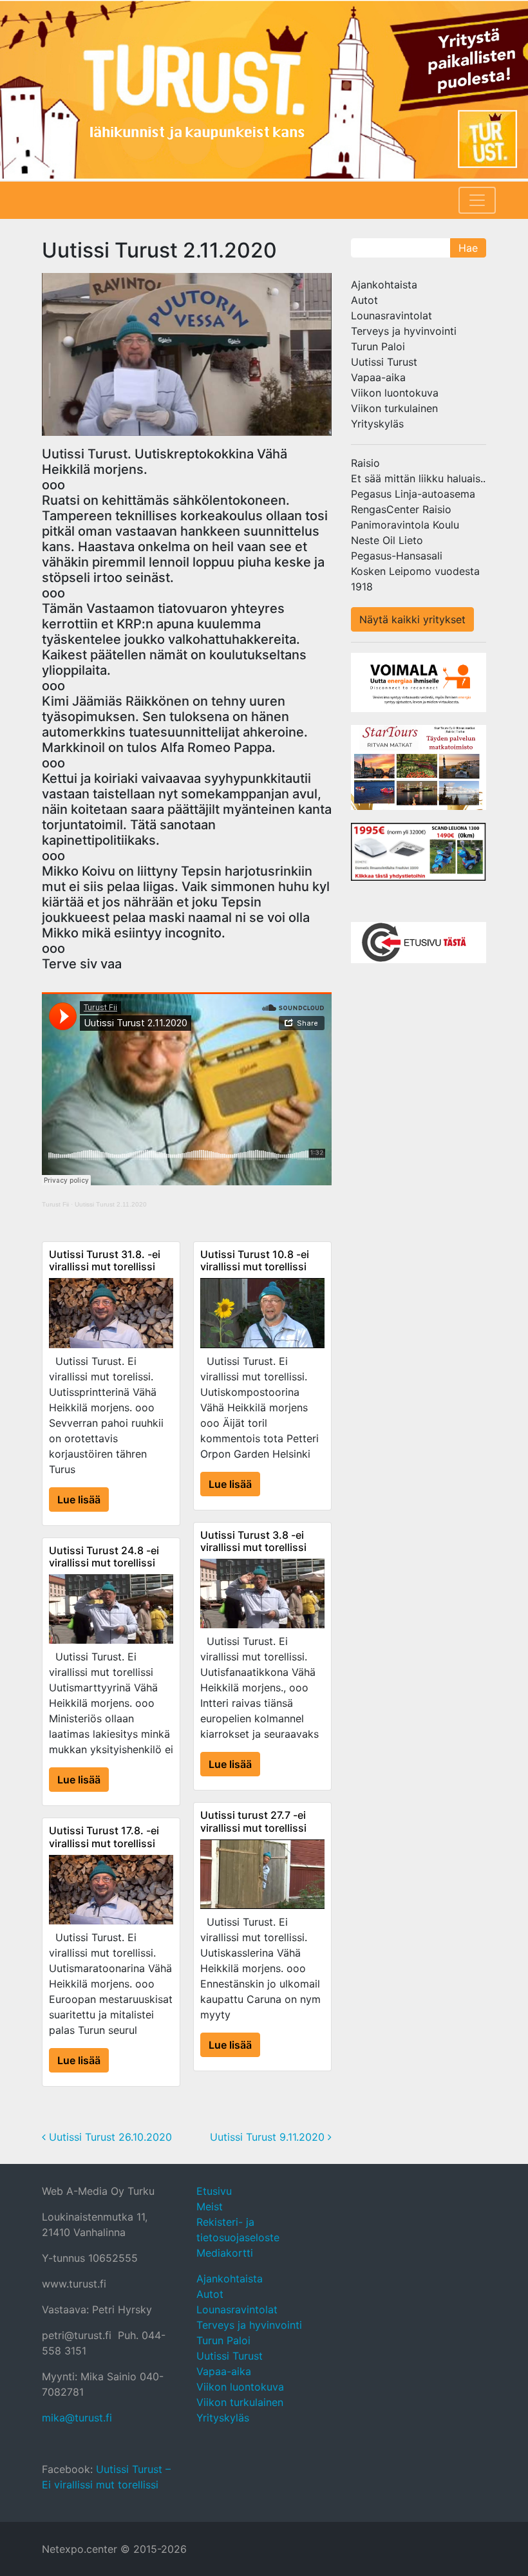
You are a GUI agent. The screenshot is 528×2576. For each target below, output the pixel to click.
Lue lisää (79, 1500)
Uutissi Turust (384, 362)
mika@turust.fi (77, 2418)
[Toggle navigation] (477, 200)
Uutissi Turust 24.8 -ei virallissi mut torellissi (104, 1556)
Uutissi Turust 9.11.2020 (269, 2137)
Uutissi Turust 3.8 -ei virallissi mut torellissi (253, 1541)
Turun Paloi (378, 346)
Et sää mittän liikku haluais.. (418, 478)
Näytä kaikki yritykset (412, 619)
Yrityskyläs (377, 424)
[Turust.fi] (264, 90)
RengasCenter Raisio (401, 509)
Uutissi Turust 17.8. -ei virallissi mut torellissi (104, 1837)
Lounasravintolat (391, 315)
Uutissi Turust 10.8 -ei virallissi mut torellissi (255, 1260)
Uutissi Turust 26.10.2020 (109, 2137)
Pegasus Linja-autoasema (413, 494)
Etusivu (214, 2191)
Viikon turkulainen (394, 408)
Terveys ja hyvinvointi (404, 331)
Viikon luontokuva (395, 393)
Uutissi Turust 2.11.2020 (111, 1204)
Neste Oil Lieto (387, 540)
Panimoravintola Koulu (405, 525)
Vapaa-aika (378, 377)
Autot (364, 300)
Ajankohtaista (384, 285)
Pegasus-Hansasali (397, 556)
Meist (210, 2206)
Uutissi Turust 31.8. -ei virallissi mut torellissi (105, 1260)
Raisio (365, 463)
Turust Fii (55, 1204)
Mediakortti (225, 2253)
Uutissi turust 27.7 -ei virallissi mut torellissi (253, 1821)
